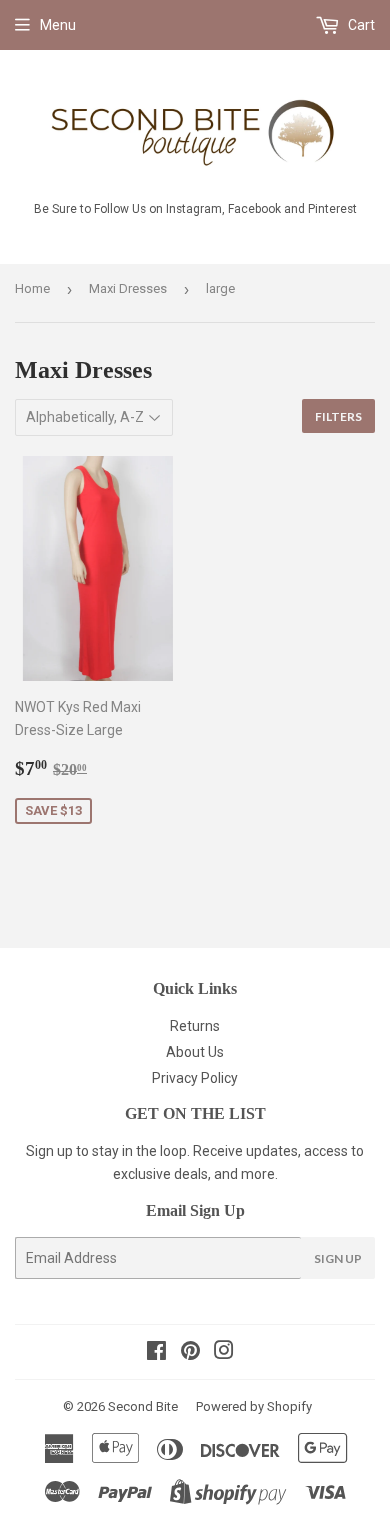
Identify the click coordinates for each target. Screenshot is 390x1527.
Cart (360, 25)
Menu (58, 25)
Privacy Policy (195, 1078)
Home (32, 288)
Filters (338, 416)
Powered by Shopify (254, 1406)
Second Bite (143, 1406)
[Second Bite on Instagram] (224, 1353)
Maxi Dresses (128, 288)
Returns (195, 1026)
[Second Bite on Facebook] (156, 1353)
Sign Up (338, 1258)
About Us (195, 1052)
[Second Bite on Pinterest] (190, 1353)
